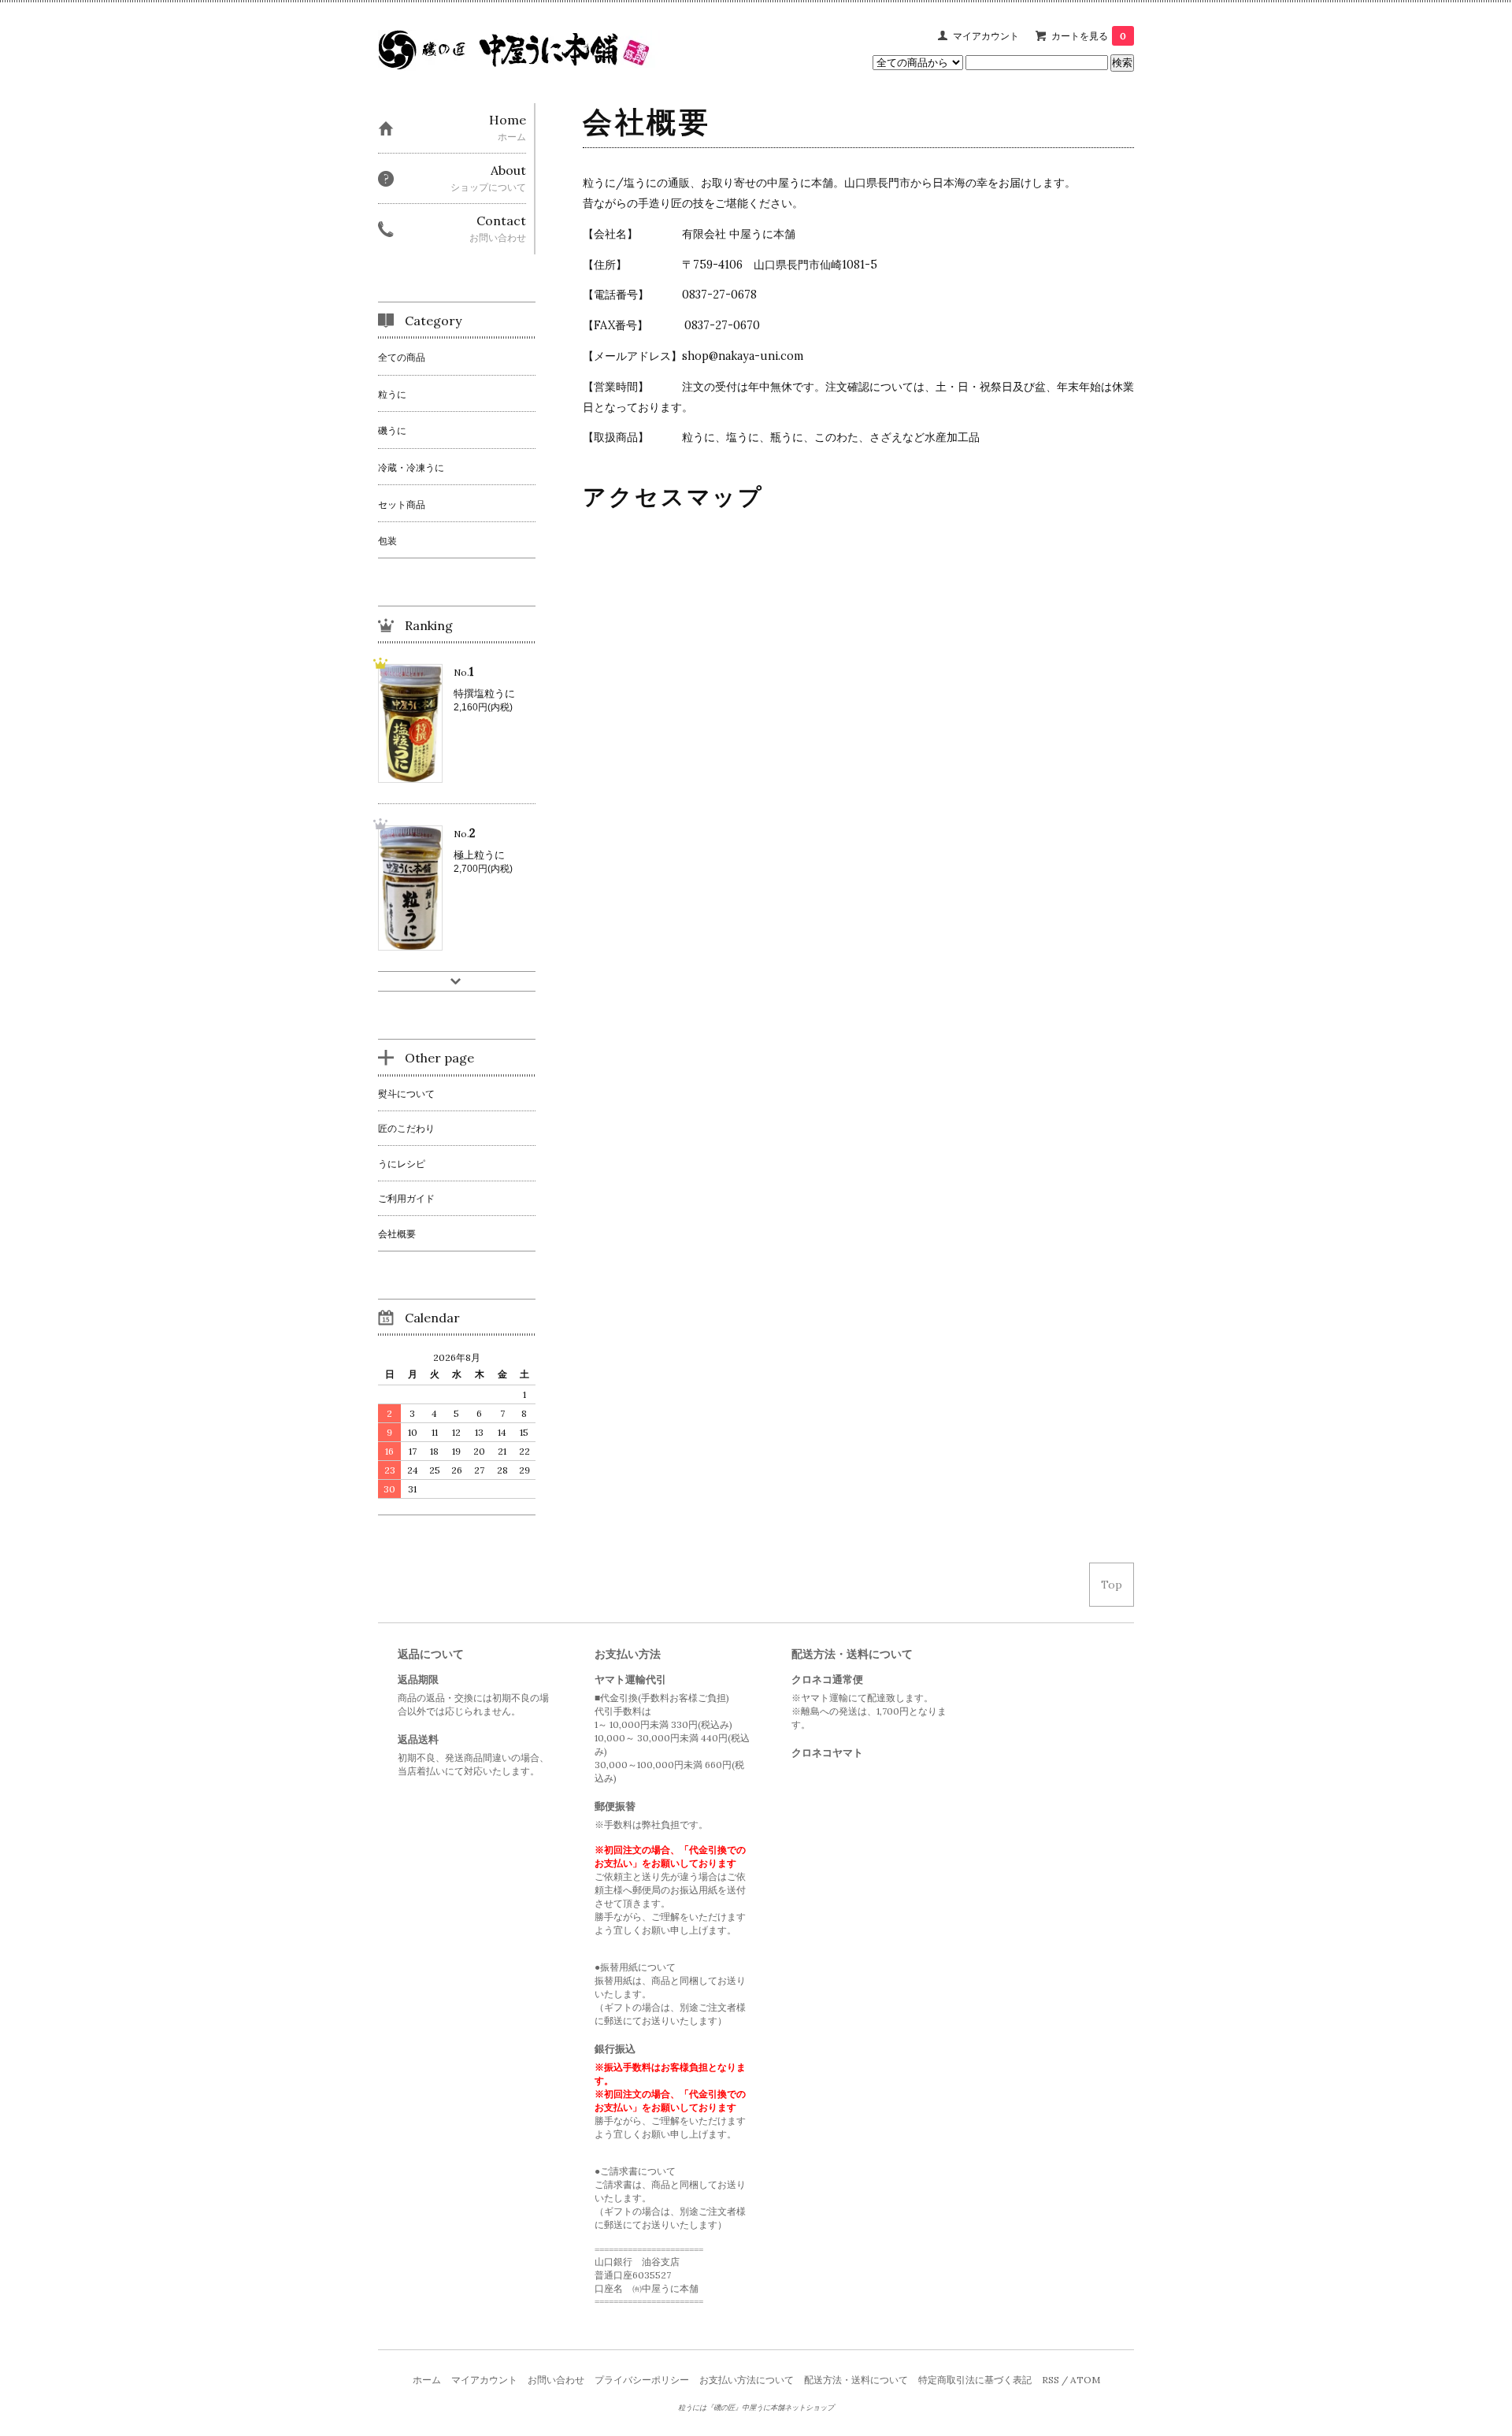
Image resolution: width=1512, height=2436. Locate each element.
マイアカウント (986, 36)
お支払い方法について (747, 2380)
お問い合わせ (556, 2380)
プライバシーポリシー (642, 2380)
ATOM (1085, 2380)
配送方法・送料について (856, 2380)
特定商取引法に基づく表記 (975, 2380)
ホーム (427, 2380)
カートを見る (1089, 36)
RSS (1051, 2380)
